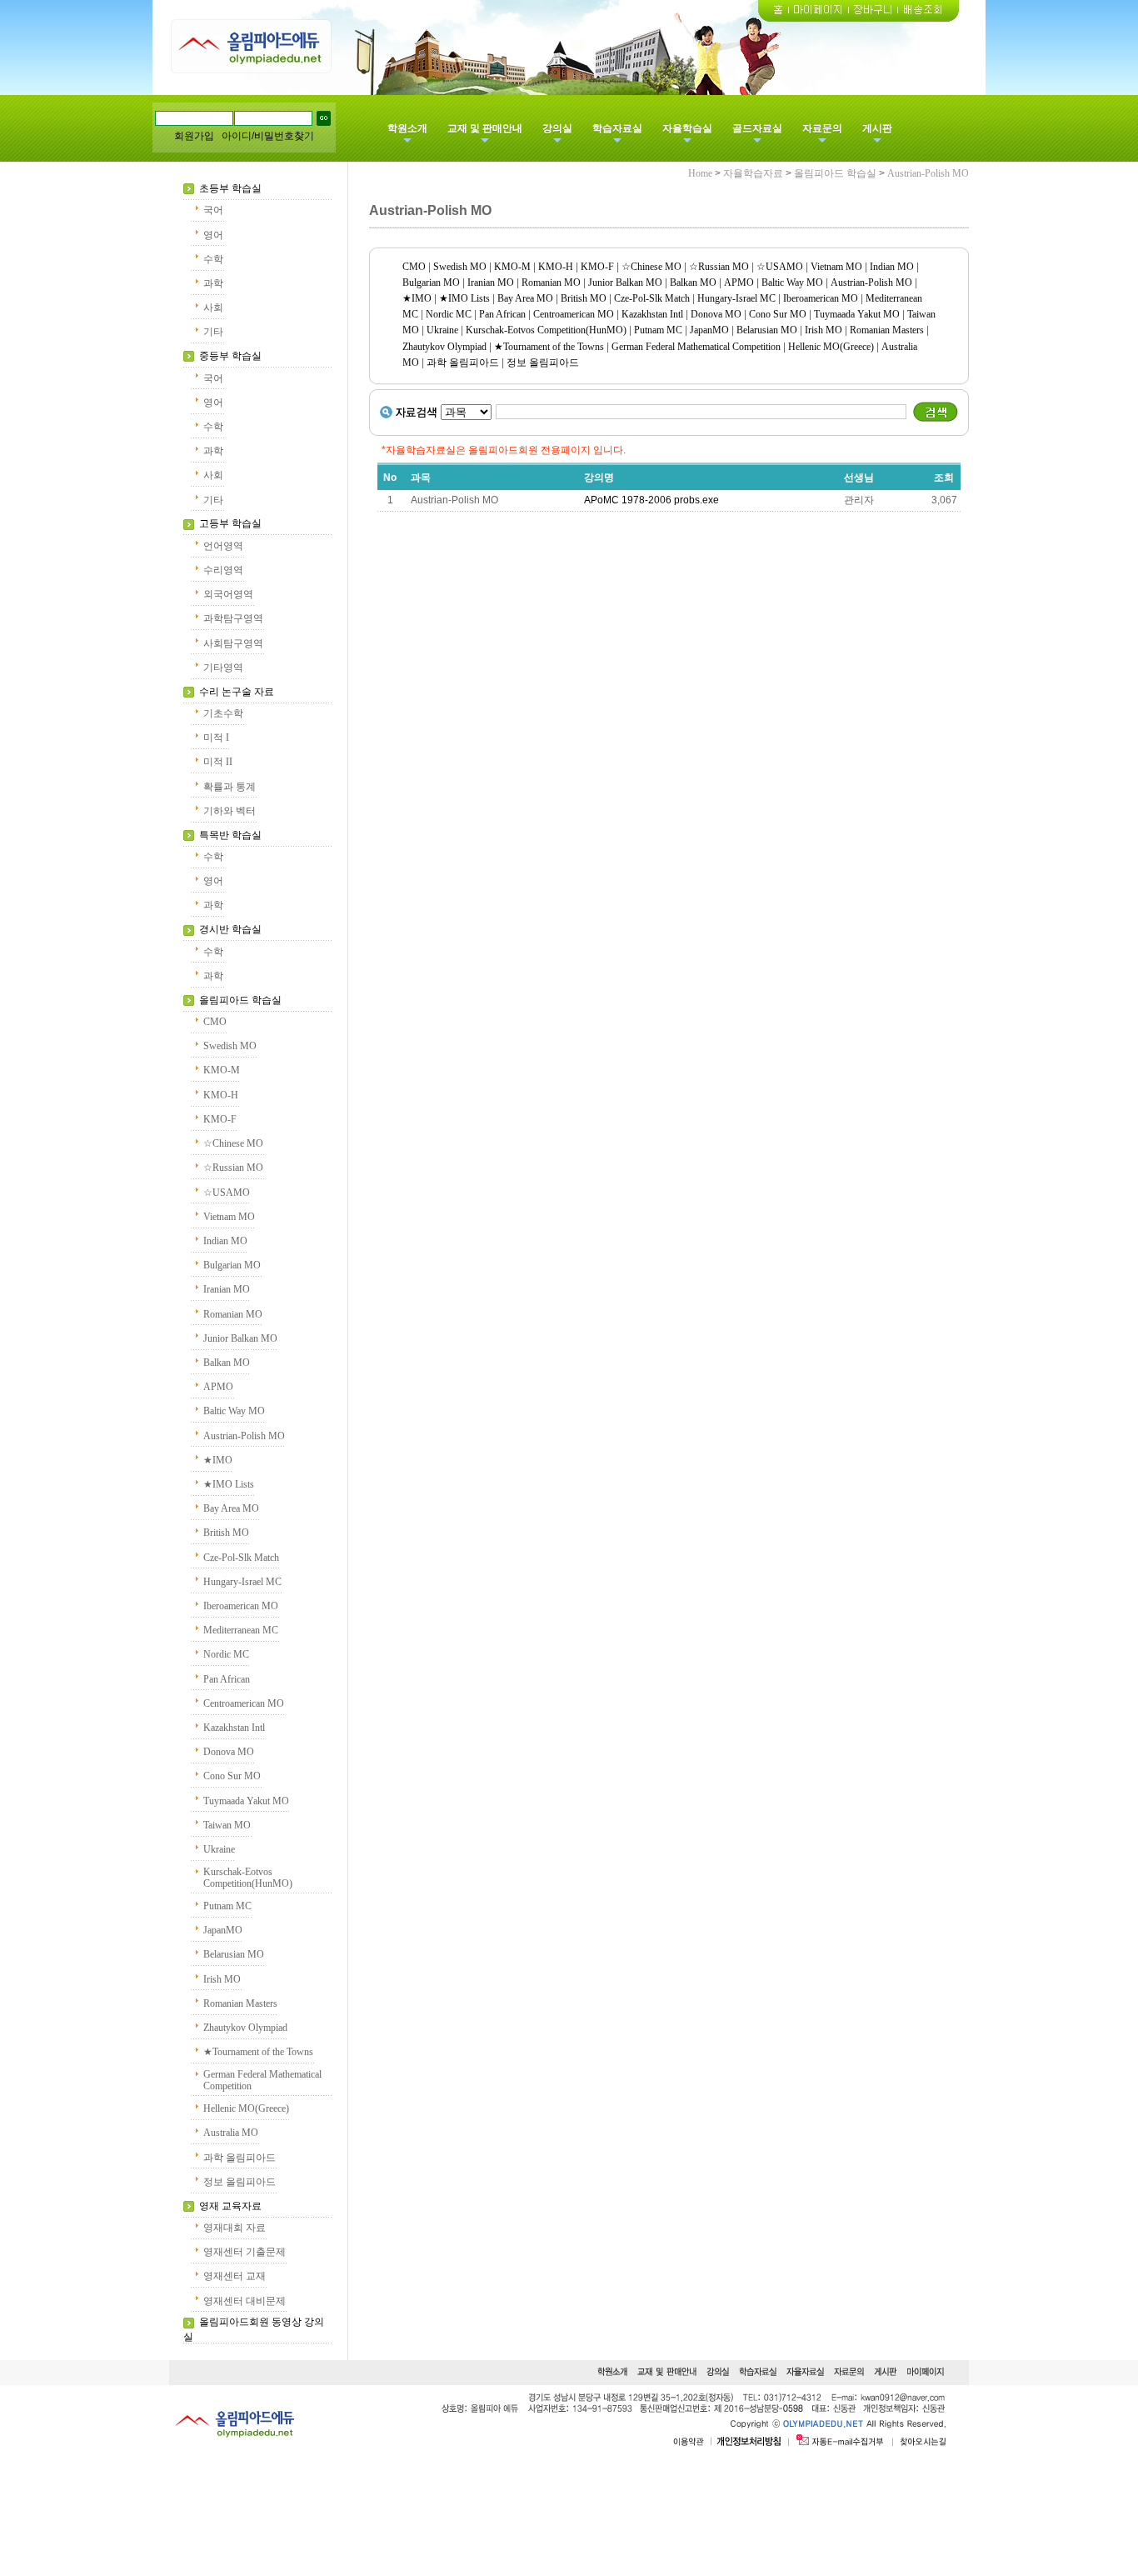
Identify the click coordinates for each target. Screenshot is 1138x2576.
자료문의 (822, 128)
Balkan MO (227, 1363)
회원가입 (194, 136)
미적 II (218, 762)
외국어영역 (228, 594)
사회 (213, 308)
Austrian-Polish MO (244, 1436)
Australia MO (231, 2133)
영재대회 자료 (235, 2228)
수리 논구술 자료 (237, 692)
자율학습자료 (753, 173)
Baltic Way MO (234, 1411)
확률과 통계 (230, 787)
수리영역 (223, 570)
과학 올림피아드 (240, 2158)
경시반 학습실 (230, 929)
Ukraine (219, 1849)
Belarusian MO (234, 1954)
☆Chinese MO (233, 1143)
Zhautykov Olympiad (245, 2028)
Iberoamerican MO (241, 1606)
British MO (226, 1533)
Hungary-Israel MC (242, 1582)
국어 (213, 210)
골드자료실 (757, 128)
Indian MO (225, 1241)
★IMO (218, 1460)
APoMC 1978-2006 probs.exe (651, 500)
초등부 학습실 (230, 188)
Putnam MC (227, 1906)
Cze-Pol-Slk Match (241, 1558)
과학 (213, 283)
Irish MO (222, 1979)
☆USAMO (227, 1193)
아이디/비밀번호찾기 (268, 136)
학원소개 (407, 128)
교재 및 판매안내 (485, 128)
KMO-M (222, 1070)
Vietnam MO (229, 1217)
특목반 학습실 (230, 835)
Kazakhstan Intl (234, 1728)
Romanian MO (233, 1314)
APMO (218, 1387)
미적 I (216, 738)
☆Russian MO (233, 1168)
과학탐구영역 (233, 618)
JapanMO (223, 1930)
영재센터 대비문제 (245, 2301)
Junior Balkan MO (240, 1338)
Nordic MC (226, 1654)
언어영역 (223, 546)
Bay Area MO (231, 1508)
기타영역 (223, 668)
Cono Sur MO (232, 1776)
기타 (213, 332)
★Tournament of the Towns (258, 2052)
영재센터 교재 (235, 2276)
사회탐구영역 (233, 643)
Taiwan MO (227, 1825)
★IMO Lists (229, 1484)
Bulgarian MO (232, 1265)
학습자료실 (617, 128)
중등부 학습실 (230, 356)
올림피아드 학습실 (240, 1000)
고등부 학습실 (230, 523)
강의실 (557, 128)
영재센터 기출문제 (245, 2252)
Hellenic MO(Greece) (246, 2108)
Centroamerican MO (244, 1703)
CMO (215, 1022)
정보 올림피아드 (240, 2182)
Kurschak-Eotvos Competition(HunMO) (248, 1878)
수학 (213, 259)
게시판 (877, 128)
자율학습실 (687, 128)
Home (700, 173)
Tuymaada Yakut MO (246, 1801)
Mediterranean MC (241, 1630)
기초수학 (223, 713)
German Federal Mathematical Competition (696, 347)
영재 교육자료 (230, 2206)
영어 (213, 235)
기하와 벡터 (230, 811)
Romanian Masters (240, 2003)
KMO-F (220, 1119)
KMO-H (221, 1095)
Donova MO (229, 1752)
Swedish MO (230, 1046)
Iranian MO (227, 1289)
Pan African (227, 1679)
